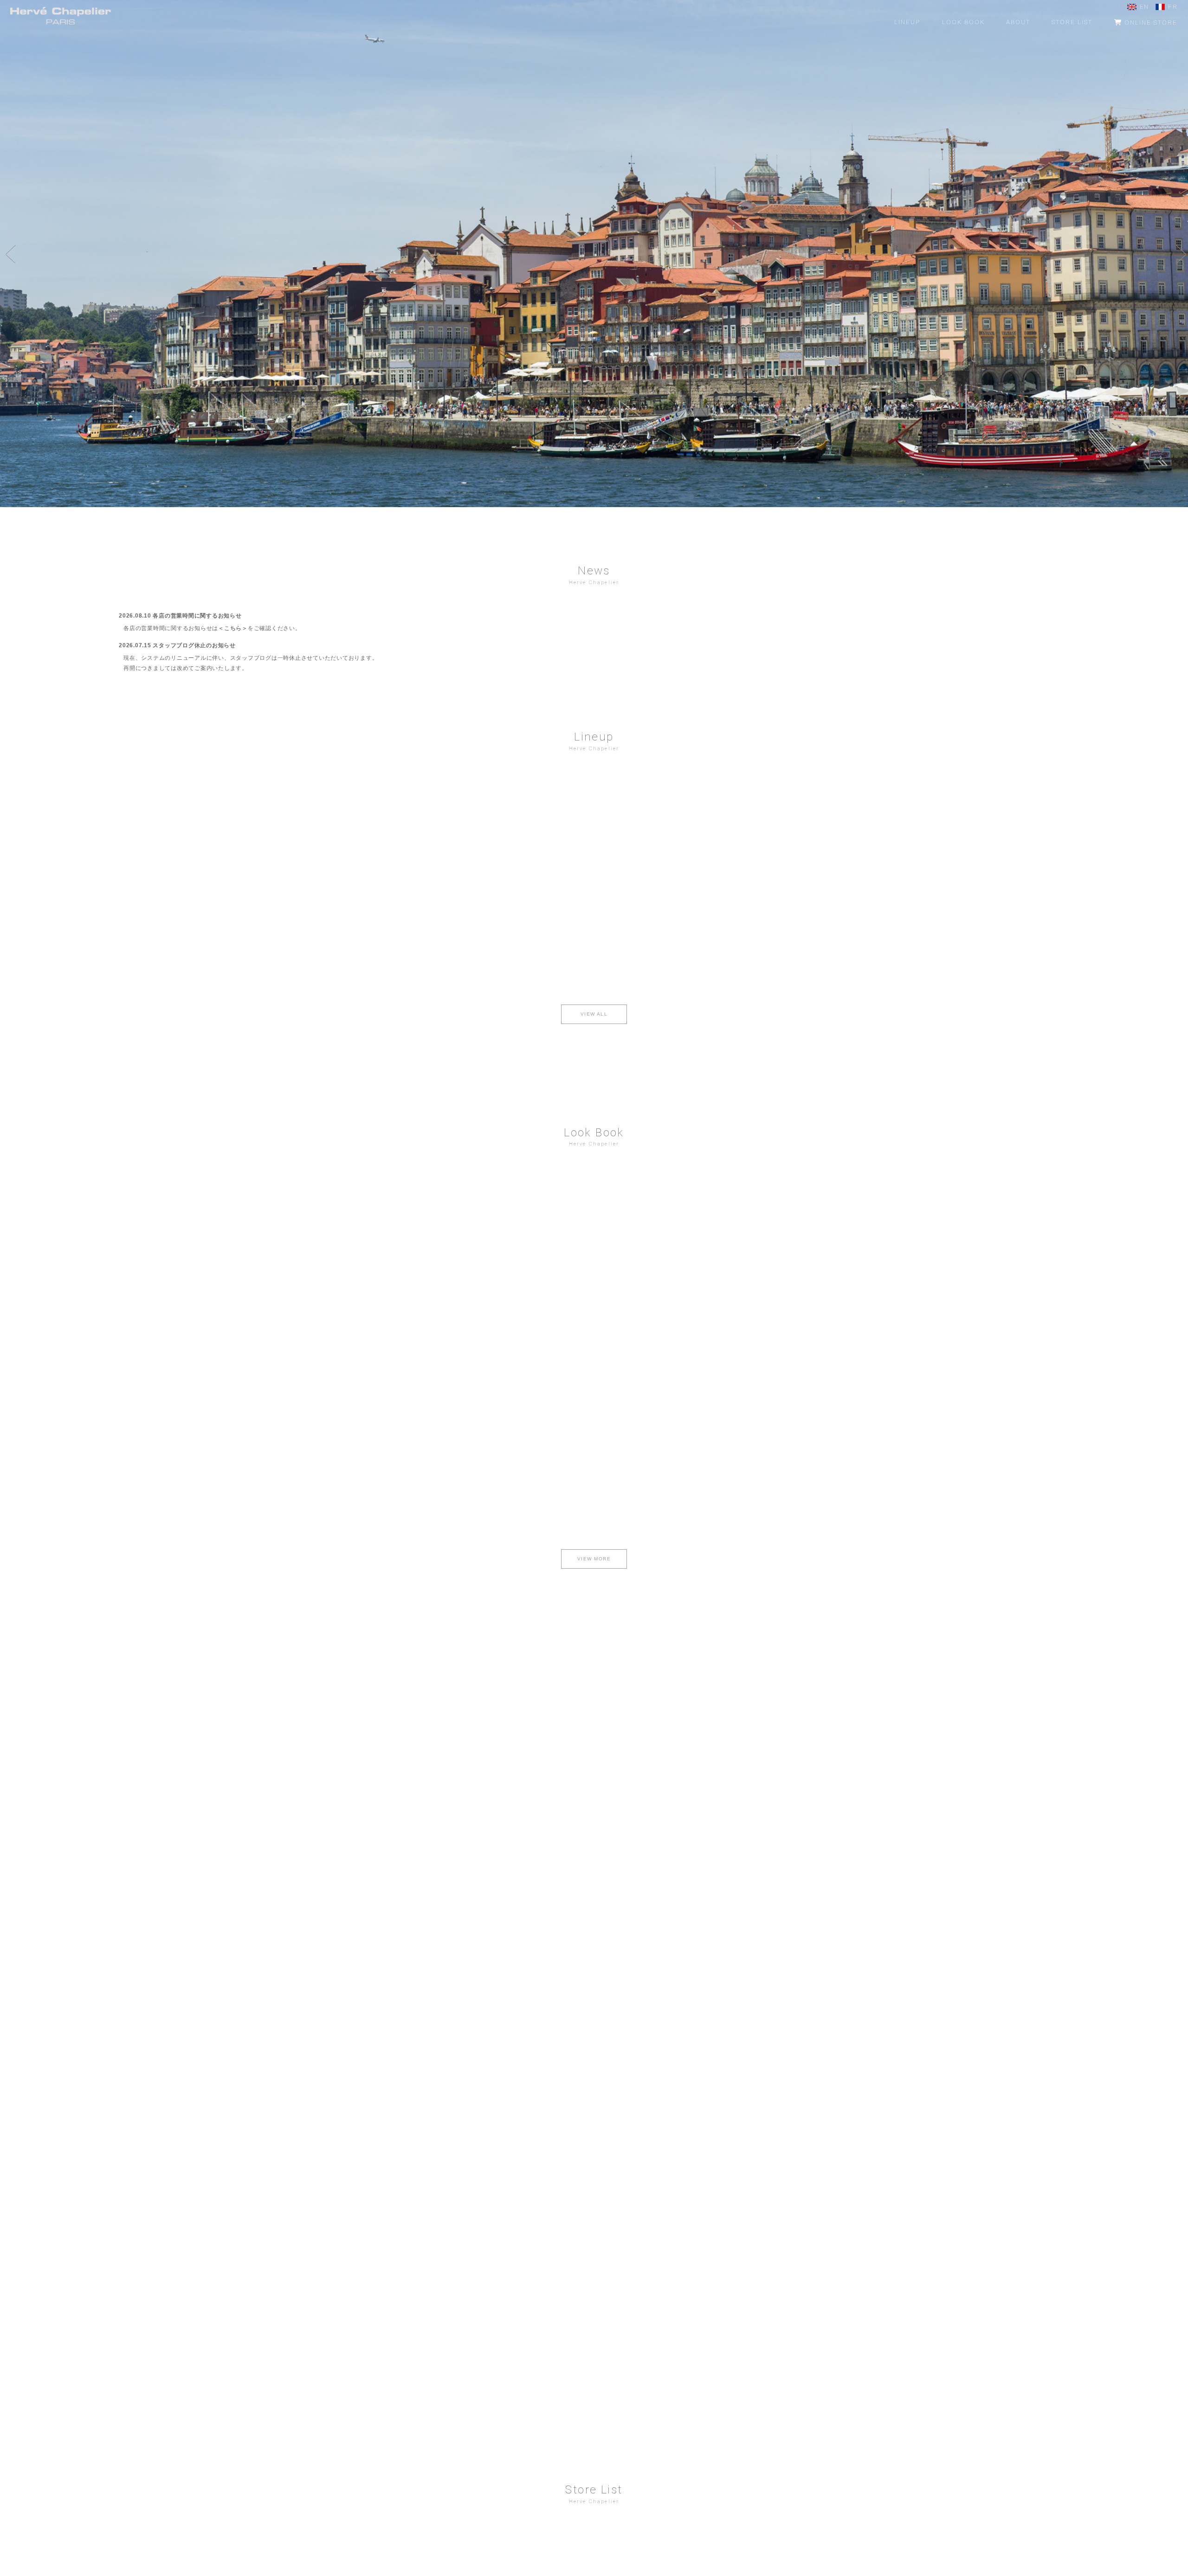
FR (1173, 7)
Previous (9, 254)
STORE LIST (1072, 22)
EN (1144, 7)
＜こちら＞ (233, 628)
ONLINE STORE (1150, 23)
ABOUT (1018, 22)
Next (1179, 254)
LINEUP (907, 22)
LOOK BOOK (963, 22)
